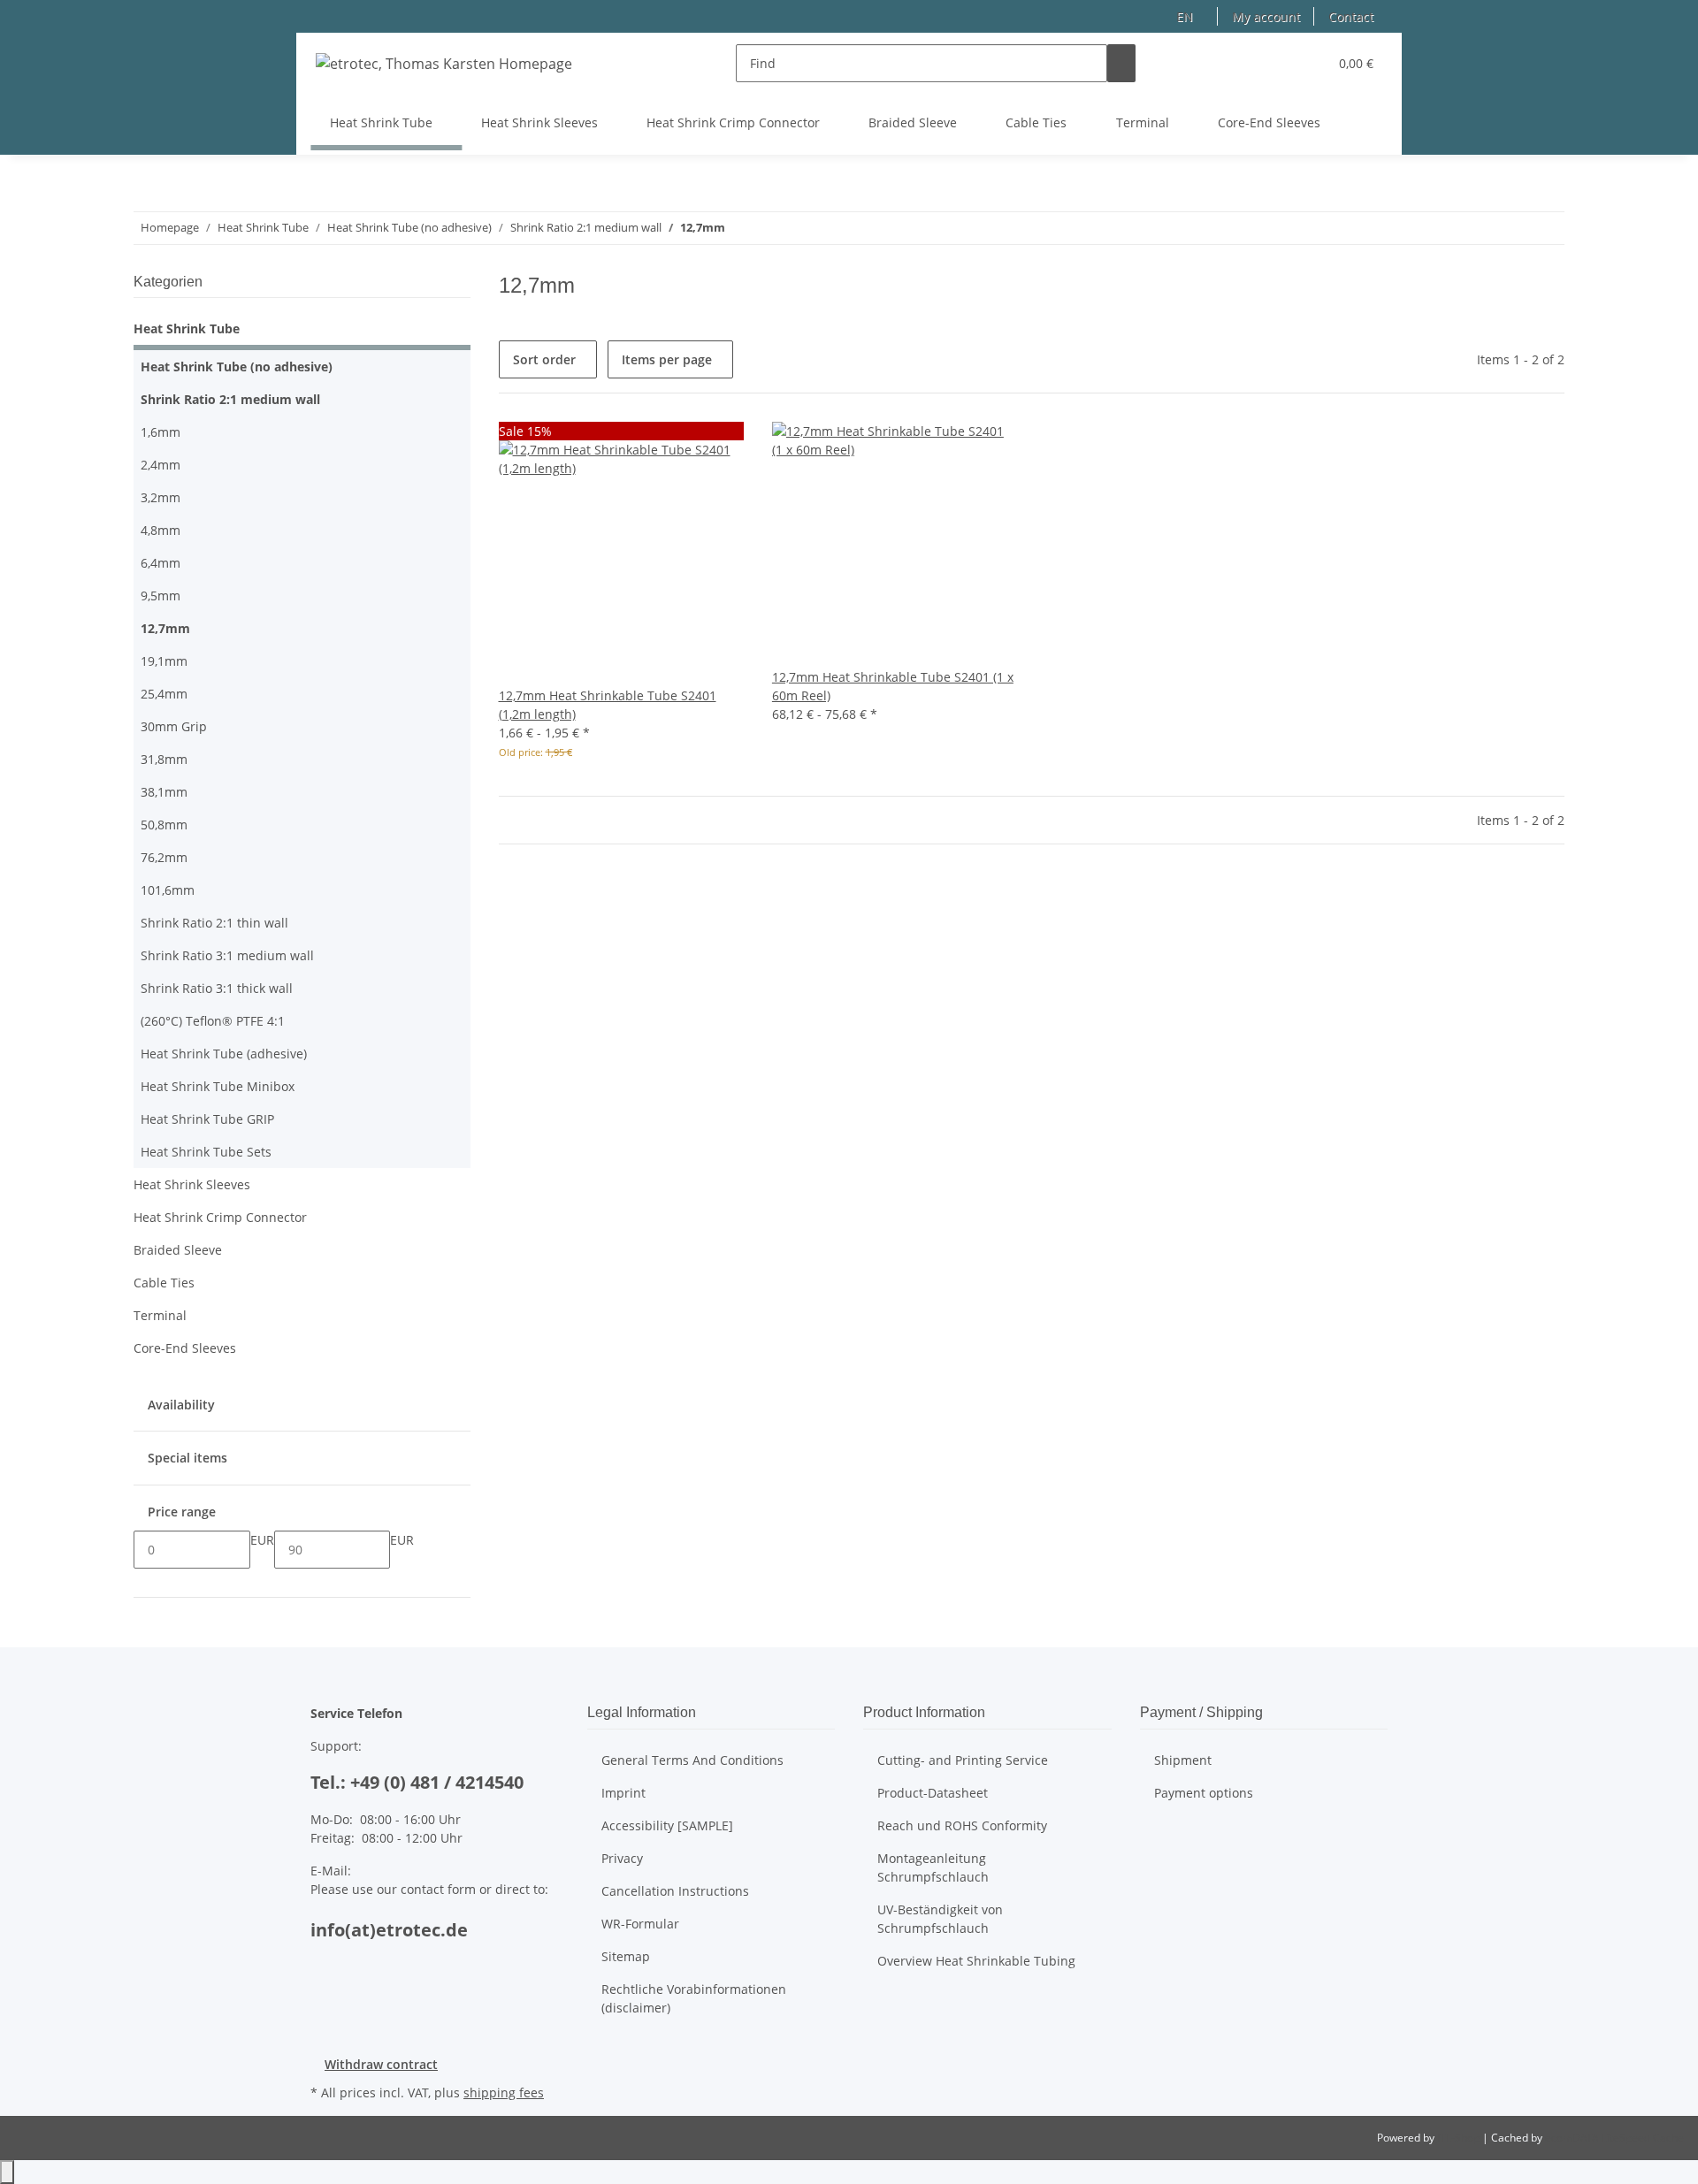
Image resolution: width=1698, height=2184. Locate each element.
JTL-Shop (1460, 2138)
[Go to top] (7, 2172)
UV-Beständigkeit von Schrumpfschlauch (940, 1919)
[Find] (1121, 63)
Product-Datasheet (933, 1793)
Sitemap (626, 1956)
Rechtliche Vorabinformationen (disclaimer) (694, 1998)
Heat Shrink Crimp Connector (220, 1217)
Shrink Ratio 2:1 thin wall (214, 923)
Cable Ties (164, 1283)
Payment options (1204, 1793)
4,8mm (161, 530)
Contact (1351, 16)
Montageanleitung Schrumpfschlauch (933, 1867)
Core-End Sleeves (185, 1348)
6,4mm (161, 563)
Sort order (544, 359)
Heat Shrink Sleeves (192, 1184)
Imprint (623, 1793)
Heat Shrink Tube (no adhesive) (237, 367)
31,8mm (164, 759)
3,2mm (161, 497)
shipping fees (504, 2092)
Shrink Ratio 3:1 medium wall (227, 955)
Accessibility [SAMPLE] (667, 1825)
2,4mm (161, 465)
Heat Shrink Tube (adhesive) (224, 1054)
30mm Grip (174, 726)
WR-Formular (640, 1924)
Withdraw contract (381, 2064)
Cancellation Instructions (675, 1891)
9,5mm (161, 596)
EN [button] (1186, 16)
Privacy (622, 1858)
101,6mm (168, 890)
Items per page (667, 359)
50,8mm (164, 825)
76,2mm (164, 857)
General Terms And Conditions (692, 1760)
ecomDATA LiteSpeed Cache (1614, 2138)
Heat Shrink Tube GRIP (207, 1119)
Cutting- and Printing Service (963, 1760)
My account (1266, 16)
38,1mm (164, 792)
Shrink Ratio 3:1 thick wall (217, 988)
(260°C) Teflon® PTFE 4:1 (213, 1021)
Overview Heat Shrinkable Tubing (976, 1961)
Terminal (160, 1315)
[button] (1279, 63)
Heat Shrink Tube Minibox (218, 1086)
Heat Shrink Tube (187, 328)
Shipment (1183, 1760)
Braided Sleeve (178, 1250)
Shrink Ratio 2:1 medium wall (230, 399)
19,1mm (164, 661)
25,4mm (164, 694)
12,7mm (165, 628)
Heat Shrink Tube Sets (206, 1152)
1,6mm (161, 432)
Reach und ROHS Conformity (962, 1825)
